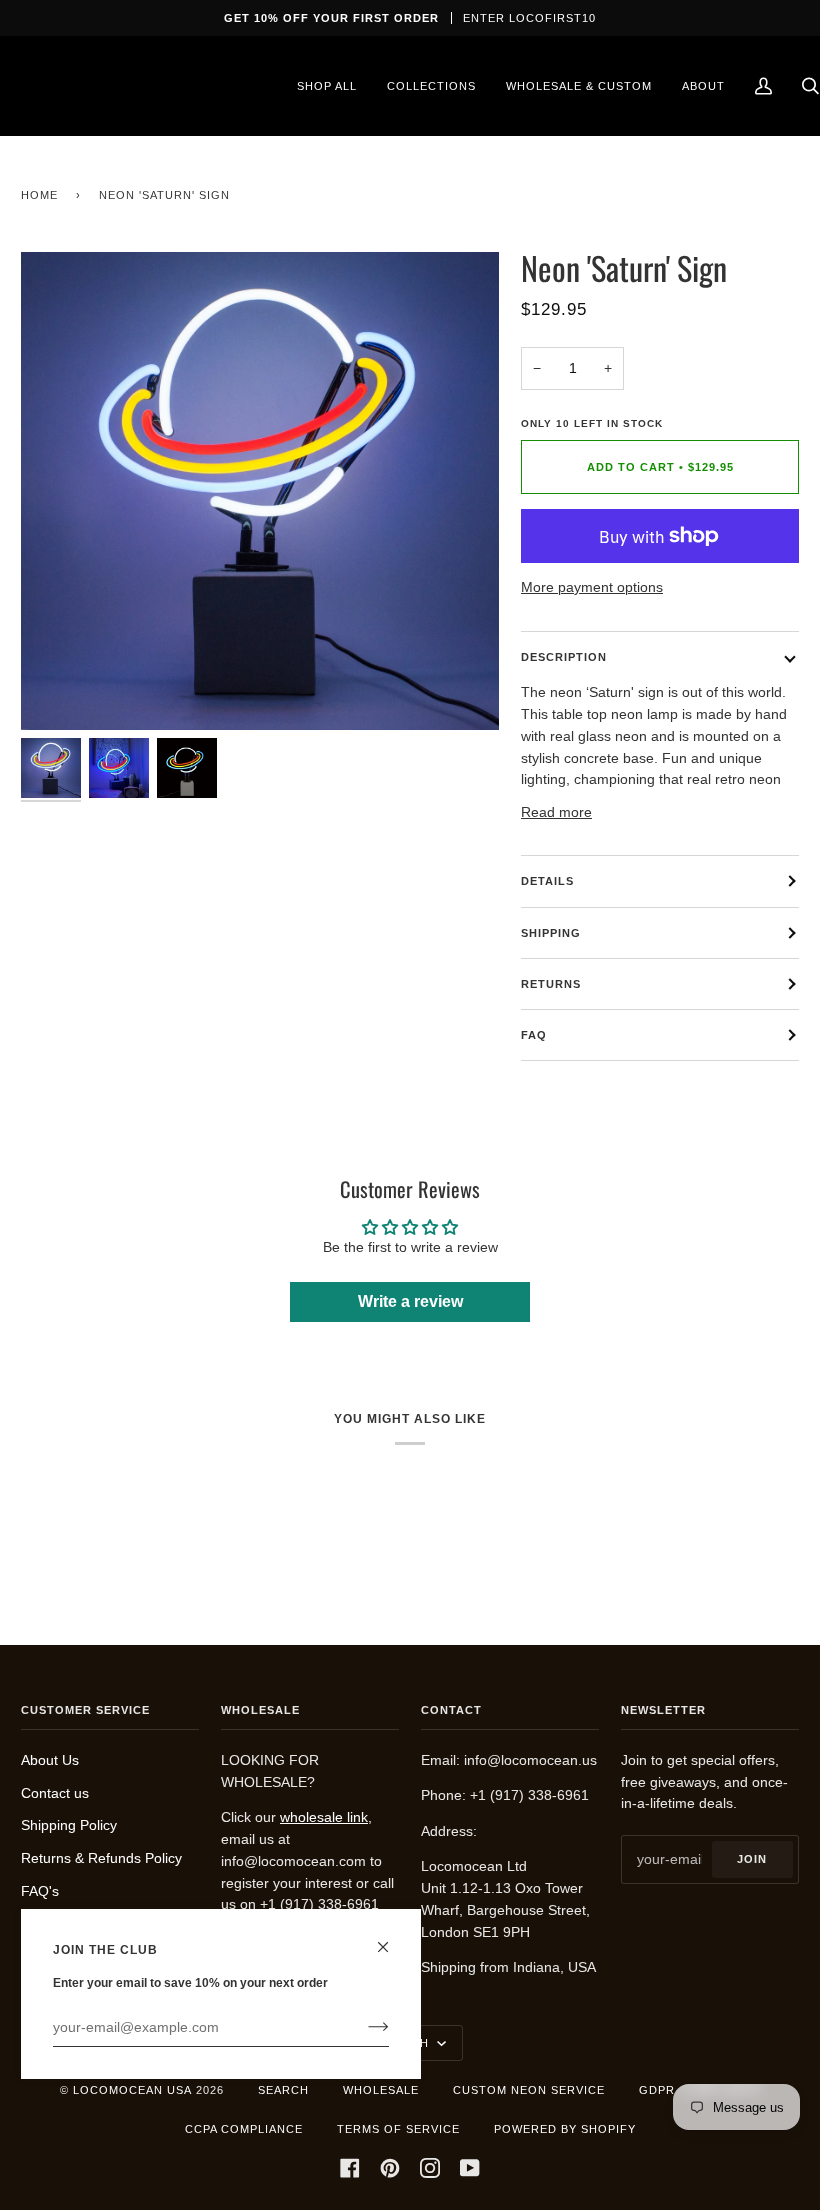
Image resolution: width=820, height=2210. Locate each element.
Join (752, 1859)
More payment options (592, 587)
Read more (556, 812)
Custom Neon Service (529, 2090)
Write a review (410, 1301)
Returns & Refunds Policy (101, 1858)
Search (283, 2090)
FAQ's (40, 1891)
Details (547, 881)
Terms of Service (398, 2129)
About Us (50, 1760)
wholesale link (324, 1817)
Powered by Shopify (565, 2129)
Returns (551, 984)
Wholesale (381, 2090)
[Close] (391, 1938)
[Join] (362, 2027)
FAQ (534, 1035)
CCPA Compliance (244, 2129)
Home (39, 195)
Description (564, 657)
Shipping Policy (69, 1825)
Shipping (551, 933)
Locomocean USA (132, 2090)
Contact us (55, 1793)
